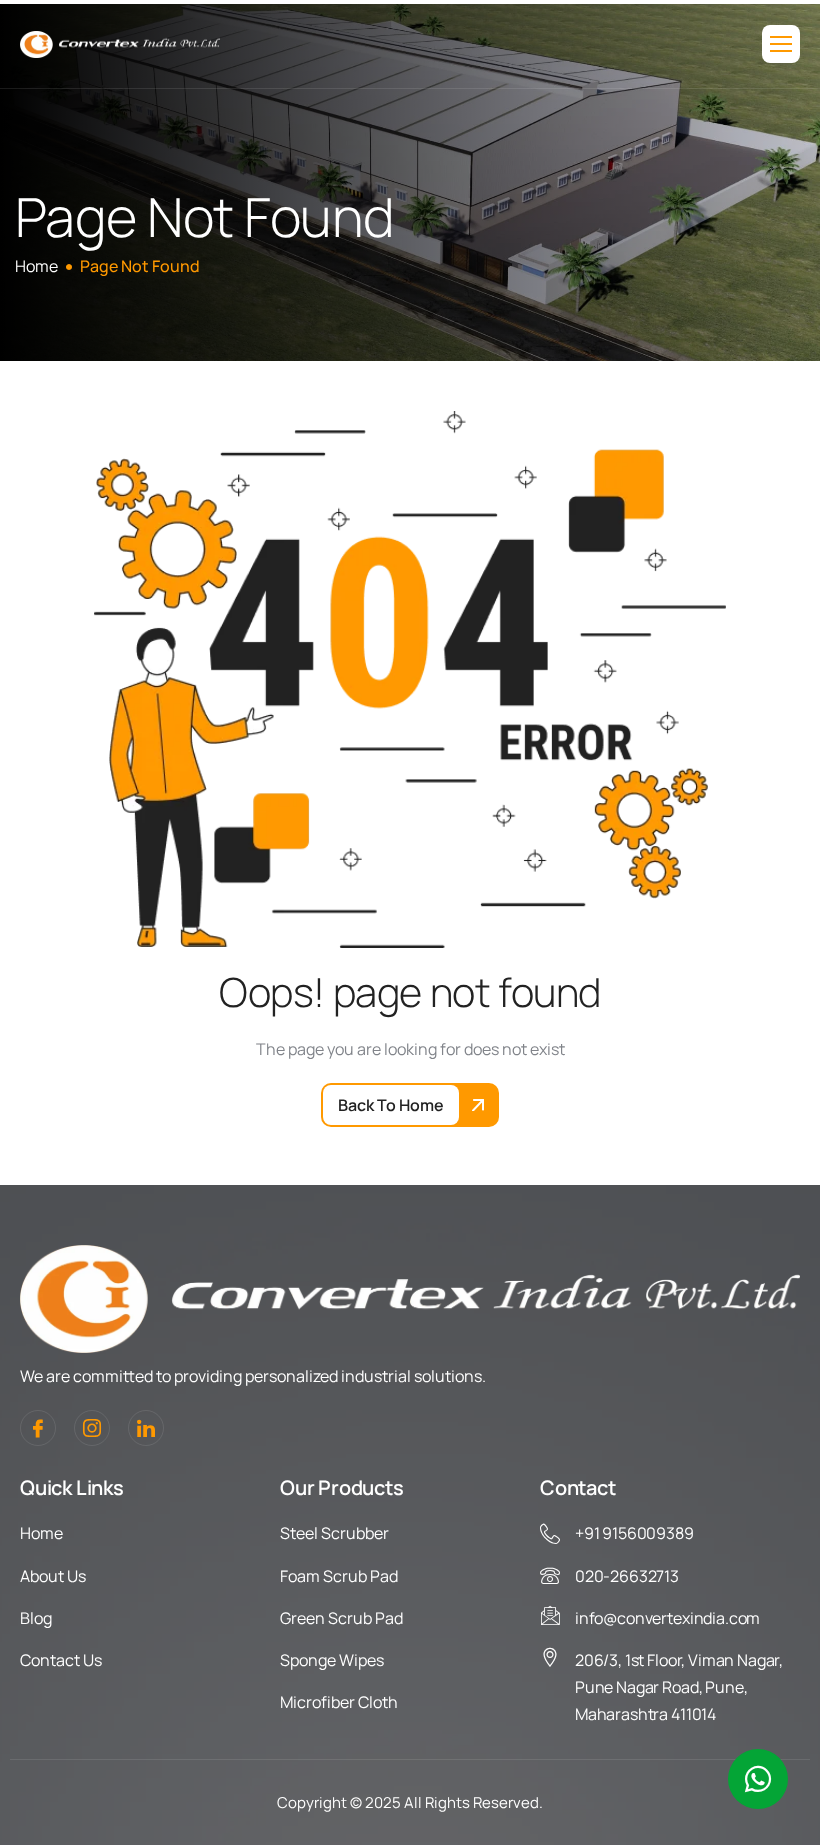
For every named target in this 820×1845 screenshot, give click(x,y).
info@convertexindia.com (667, 1618)
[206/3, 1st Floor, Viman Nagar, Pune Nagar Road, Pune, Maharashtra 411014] (550, 1657)
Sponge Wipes (332, 1660)
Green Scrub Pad (341, 1618)
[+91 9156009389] (550, 1534)
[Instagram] (92, 1428)
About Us (53, 1576)
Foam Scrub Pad (339, 1576)
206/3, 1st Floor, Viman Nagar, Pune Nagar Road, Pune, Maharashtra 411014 (679, 1687)
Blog (36, 1618)
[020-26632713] (550, 1576)
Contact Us (61, 1660)
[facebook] (38, 1428)
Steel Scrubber (334, 1533)
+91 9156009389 (634, 1533)
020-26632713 (627, 1576)
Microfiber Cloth (339, 1702)
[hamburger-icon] (781, 44)
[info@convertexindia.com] (550, 1615)
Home (41, 1533)
